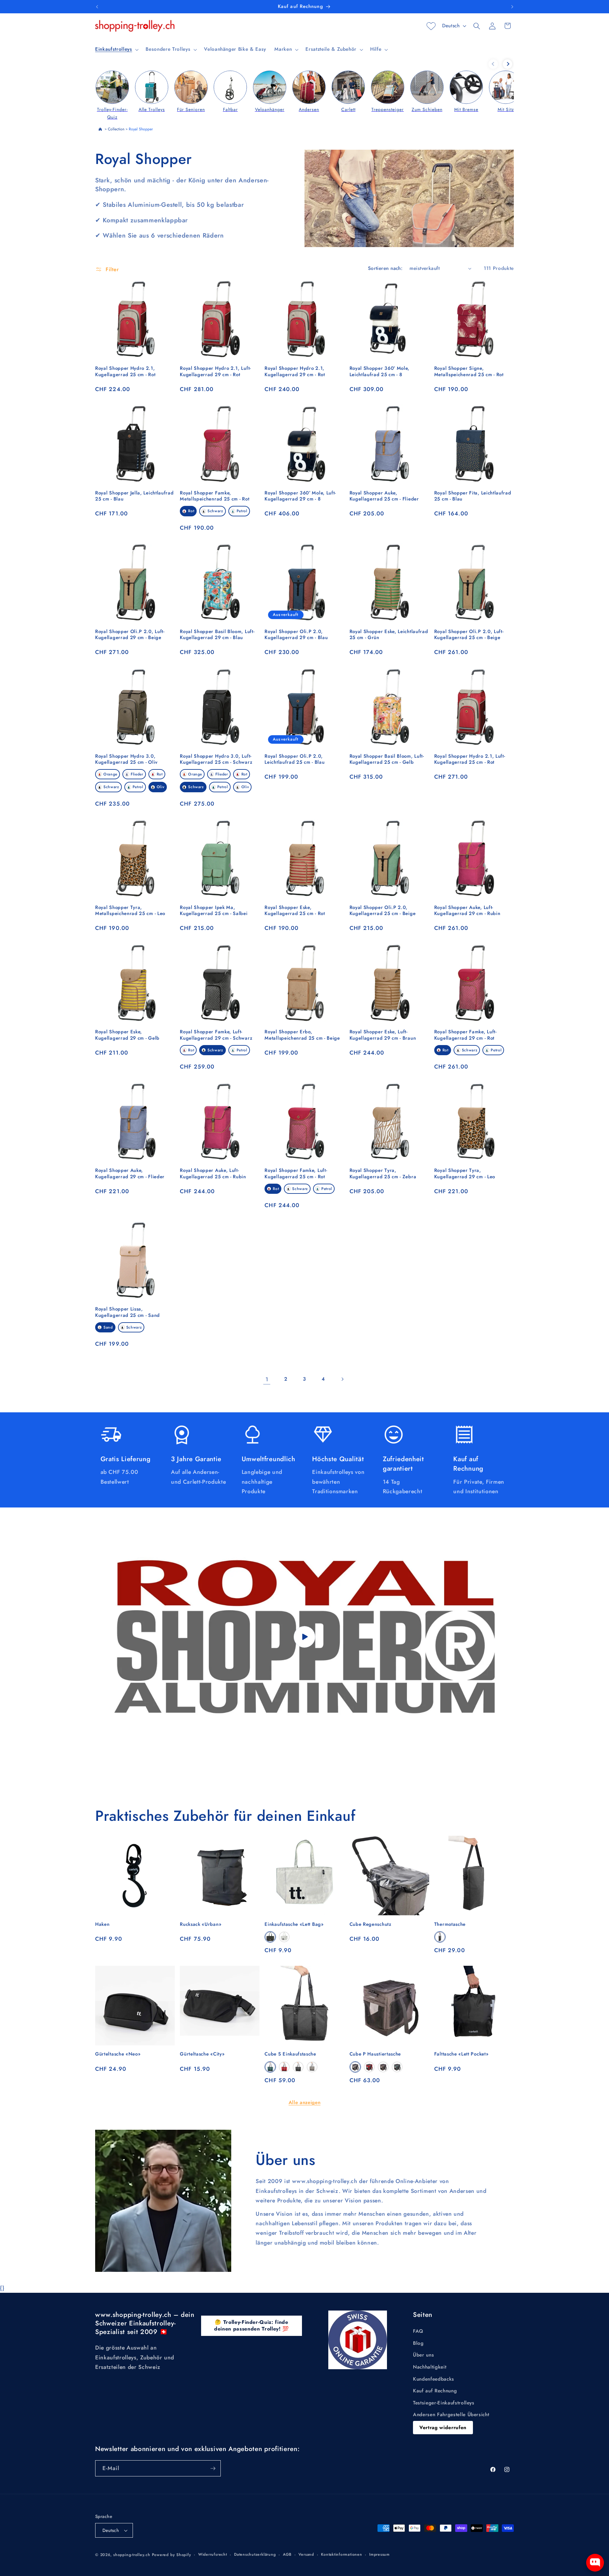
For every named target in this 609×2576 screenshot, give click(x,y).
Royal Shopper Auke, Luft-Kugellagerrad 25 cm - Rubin (213, 1174)
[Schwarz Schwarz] (270, 1937)
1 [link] (267, 1379)
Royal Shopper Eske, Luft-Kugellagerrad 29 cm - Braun (383, 1035)
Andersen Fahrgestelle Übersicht (451, 2415)
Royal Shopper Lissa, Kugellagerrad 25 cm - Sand (128, 1312)
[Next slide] (507, 64)
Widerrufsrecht (213, 2554)
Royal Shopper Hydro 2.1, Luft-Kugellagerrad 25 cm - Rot (470, 759)
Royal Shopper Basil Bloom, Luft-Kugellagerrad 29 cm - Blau (217, 635)
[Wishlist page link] (431, 26)
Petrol (242, 511)
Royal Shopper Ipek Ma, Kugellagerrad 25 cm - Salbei (214, 911)
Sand (108, 1327)
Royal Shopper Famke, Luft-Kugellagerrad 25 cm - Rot (296, 1174)
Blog (418, 2343)
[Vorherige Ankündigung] (97, 7)
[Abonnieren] (213, 2468)
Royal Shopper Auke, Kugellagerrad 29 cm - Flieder (130, 1174)
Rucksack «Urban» (201, 1924)
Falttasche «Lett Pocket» (462, 2054)
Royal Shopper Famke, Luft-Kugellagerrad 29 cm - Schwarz (216, 1035)
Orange (110, 774)
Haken (102, 1924)
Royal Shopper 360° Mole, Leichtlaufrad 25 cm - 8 (380, 371)
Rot (191, 511)
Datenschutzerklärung (255, 2554)
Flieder (137, 774)
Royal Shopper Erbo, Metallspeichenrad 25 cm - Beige (302, 1035)
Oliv (161, 787)
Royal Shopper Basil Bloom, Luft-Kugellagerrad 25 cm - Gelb (387, 759)
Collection (116, 129)
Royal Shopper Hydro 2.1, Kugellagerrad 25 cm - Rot (125, 371)
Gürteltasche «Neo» (118, 2054)
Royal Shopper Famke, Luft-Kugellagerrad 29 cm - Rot (465, 1035)
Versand (306, 2554)
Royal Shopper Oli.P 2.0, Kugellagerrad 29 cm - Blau (296, 635)
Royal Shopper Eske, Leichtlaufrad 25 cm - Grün (389, 635)
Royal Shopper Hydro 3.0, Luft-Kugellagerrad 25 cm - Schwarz (216, 759)
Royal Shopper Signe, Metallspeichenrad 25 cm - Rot (469, 371)
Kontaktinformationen (341, 2554)
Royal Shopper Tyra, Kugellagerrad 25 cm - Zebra (383, 1174)
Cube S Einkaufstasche (290, 2054)
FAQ (418, 2331)
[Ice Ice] (312, 2067)
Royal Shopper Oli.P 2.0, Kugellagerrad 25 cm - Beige (383, 911)
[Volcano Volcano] (440, 1937)
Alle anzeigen (305, 2102)
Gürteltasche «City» (202, 2054)
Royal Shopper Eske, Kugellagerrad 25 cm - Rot (295, 911)
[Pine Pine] (270, 2067)
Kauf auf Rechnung (435, 2391)
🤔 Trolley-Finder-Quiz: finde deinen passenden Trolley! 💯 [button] (252, 2325)
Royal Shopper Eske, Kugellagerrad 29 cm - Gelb (127, 1035)
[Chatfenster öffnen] (595, 2563)
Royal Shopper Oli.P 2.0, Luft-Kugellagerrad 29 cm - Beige (130, 635)
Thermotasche (450, 1924)
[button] (116, 49)
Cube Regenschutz (370, 1924)
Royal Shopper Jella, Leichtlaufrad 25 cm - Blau (134, 496)
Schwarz (215, 511)
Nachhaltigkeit (430, 2367)
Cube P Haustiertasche (375, 2054)
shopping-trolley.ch (132, 2555)
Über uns (423, 2355)
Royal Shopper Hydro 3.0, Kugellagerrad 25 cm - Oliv (126, 759)
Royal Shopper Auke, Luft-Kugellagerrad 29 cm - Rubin (467, 911)
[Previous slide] (493, 64)
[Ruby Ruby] (284, 2067)
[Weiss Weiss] (284, 1937)
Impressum (380, 2554)
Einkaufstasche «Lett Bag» (294, 1924)
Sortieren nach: (385, 268)
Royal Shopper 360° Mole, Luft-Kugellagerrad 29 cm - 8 (300, 496)
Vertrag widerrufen (443, 2428)
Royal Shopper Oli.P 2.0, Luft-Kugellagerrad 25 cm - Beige (469, 635)
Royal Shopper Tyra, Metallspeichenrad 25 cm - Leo (130, 911)
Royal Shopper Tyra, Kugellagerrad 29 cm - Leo (465, 1174)
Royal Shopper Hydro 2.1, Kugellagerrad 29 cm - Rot (295, 371)
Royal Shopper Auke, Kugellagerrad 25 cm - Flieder (384, 496)
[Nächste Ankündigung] (512, 7)
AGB (287, 2554)
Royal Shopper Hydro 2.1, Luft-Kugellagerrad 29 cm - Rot (215, 371)
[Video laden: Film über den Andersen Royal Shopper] (304, 1637)
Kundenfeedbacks (434, 2379)
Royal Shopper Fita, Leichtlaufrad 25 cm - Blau (473, 496)
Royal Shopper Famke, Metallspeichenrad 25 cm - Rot (215, 496)
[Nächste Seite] (342, 1379)
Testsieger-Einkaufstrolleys (444, 2403)
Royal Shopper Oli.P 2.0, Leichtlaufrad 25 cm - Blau (295, 759)
